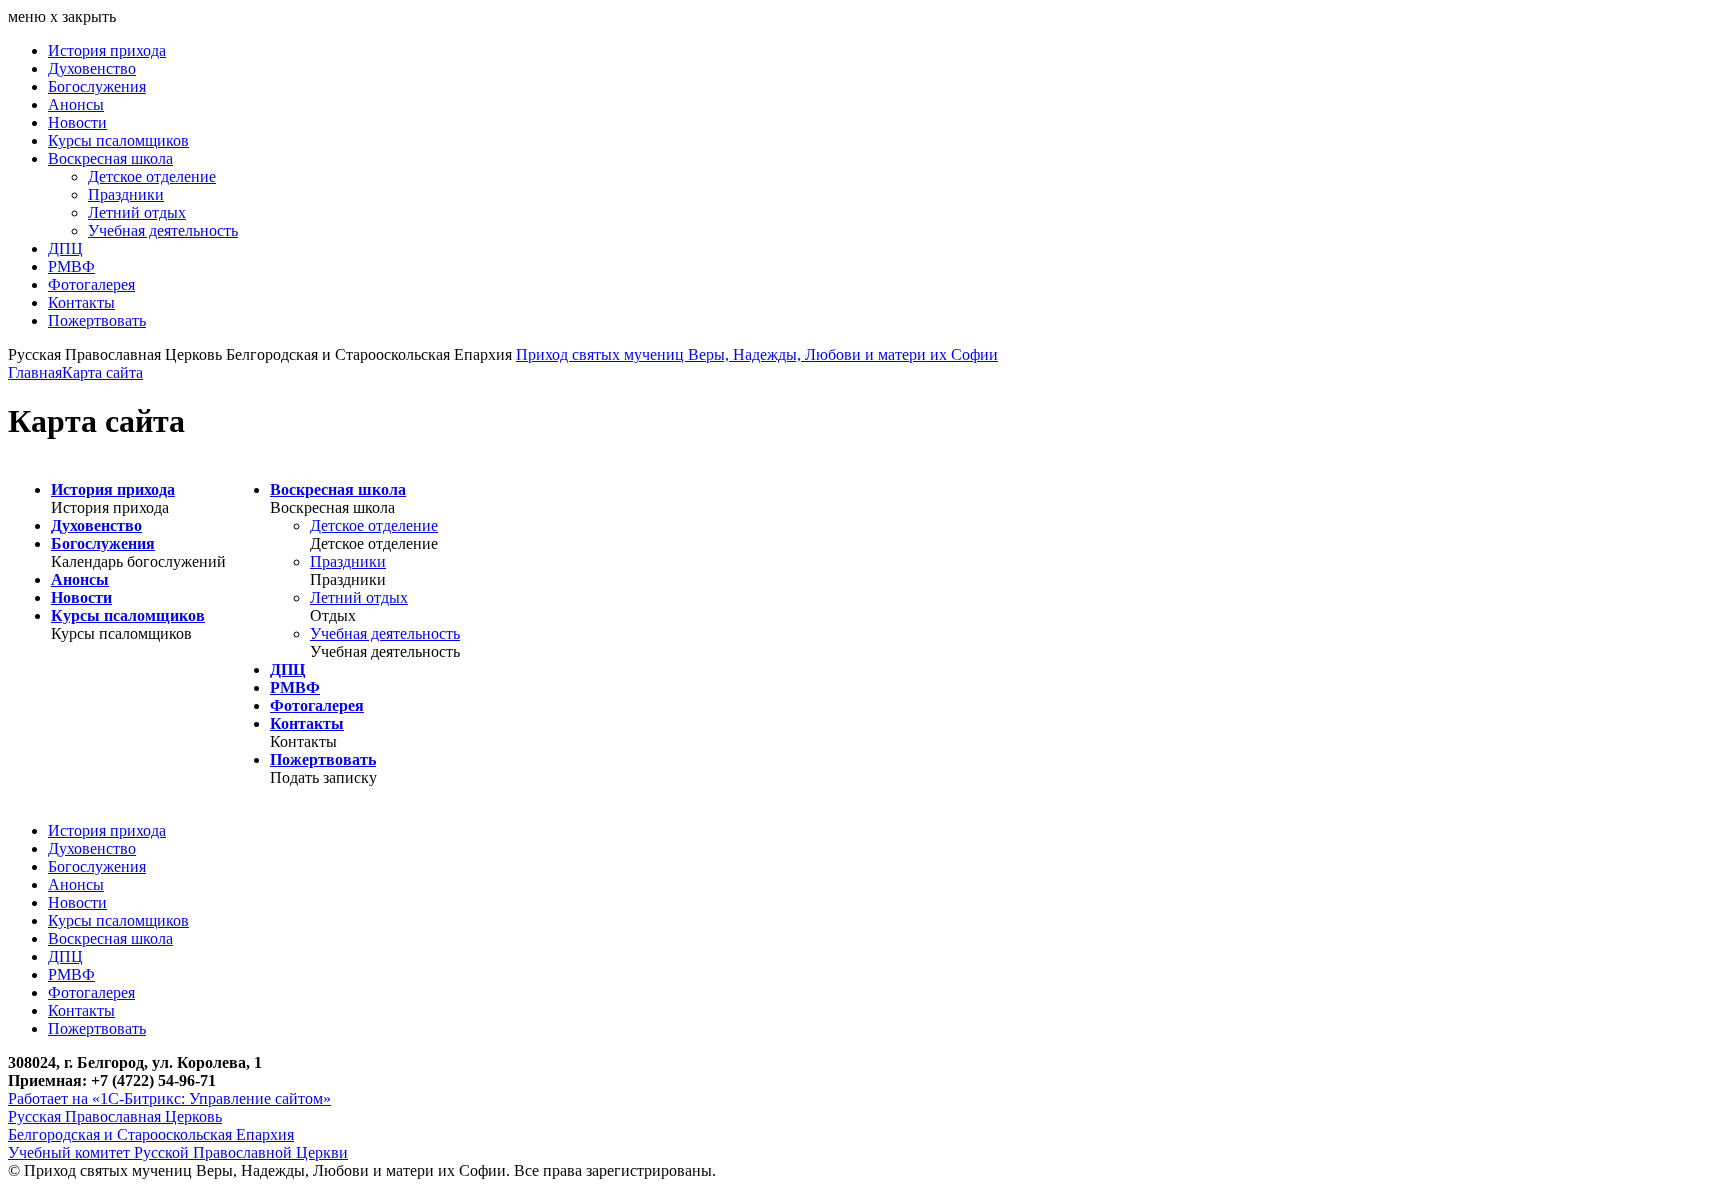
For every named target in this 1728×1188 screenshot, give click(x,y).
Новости (77, 122)
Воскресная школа (110, 158)
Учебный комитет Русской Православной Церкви (178, 1152)
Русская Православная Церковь (115, 1116)
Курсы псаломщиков (118, 140)
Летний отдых (137, 212)
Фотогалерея (91, 284)
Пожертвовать (97, 320)
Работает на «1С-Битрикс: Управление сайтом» (169, 1098)
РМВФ (71, 266)
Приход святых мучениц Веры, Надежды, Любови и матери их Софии (757, 354)
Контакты (81, 302)
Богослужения (97, 86)
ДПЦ (65, 248)
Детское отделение (152, 176)
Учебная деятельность (163, 230)
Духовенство (92, 68)
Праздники (126, 194)
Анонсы (76, 104)
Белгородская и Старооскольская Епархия (151, 1134)
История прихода (107, 50)
